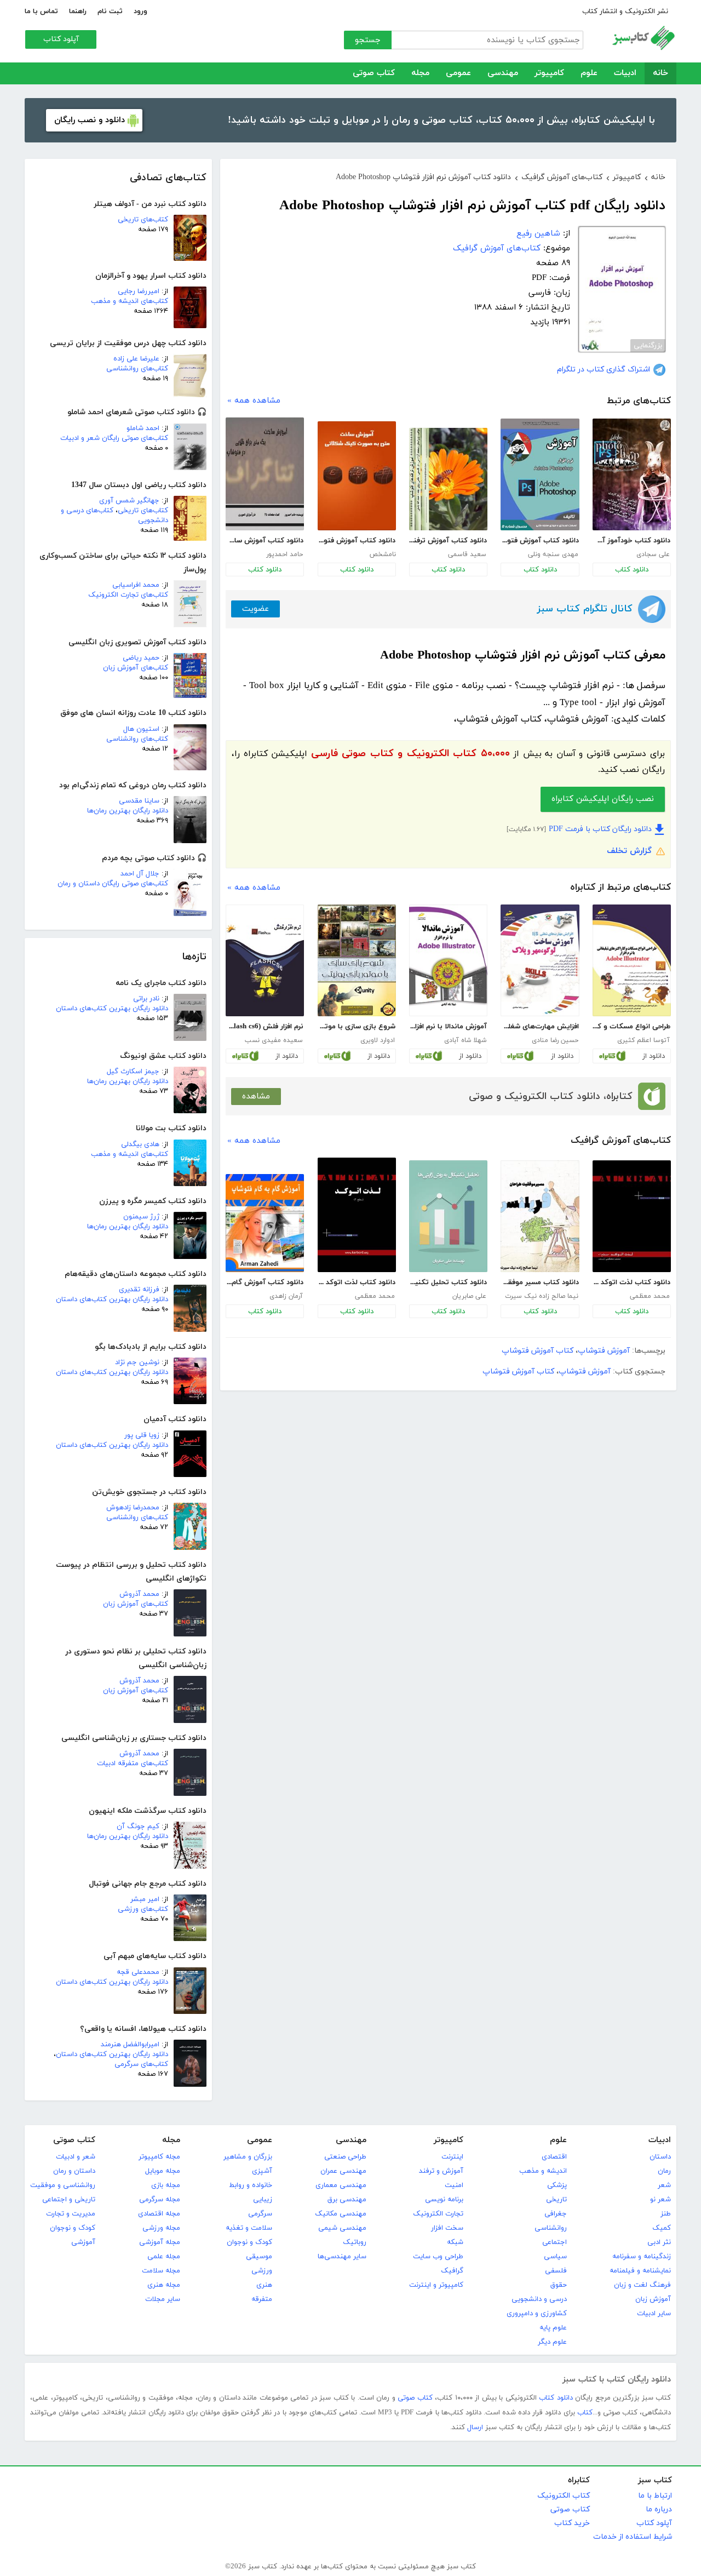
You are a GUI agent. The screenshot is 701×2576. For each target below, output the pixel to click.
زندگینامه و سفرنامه (642, 2257)
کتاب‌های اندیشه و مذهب (130, 301)
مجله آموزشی (160, 2242)
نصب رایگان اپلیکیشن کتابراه (603, 799)
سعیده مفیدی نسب (274, 1040)
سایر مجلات (163, 2299)
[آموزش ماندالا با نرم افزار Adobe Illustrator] (448, 960)
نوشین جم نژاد (137, 1363)
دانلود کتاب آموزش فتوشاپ (539, 541)
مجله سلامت (161, 2271)
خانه (660, 73)
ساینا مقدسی (139, 801)
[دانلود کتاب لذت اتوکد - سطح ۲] (357, 1215)
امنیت (454, 2185)
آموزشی (83, 2242)
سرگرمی (260, 2214)
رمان (664, 2171)
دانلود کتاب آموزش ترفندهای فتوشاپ (448, 541)
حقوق (559, 2285)
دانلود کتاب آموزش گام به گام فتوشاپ (265, 1283)
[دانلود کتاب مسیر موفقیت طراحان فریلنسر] (540, 1216)
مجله (420, 73)
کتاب (585, 2413)
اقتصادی (554, 2157)
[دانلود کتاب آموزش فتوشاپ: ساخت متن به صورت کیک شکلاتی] (357, 476)
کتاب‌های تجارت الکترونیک (128, 595)
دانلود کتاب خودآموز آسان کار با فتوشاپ (631, 541)
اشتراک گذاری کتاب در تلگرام (604, 370)
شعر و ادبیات (76, 2157)
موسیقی (259, 2257)
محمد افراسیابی (136, 585)
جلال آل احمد (140, 874)
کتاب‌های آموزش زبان (136, 668)
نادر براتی (146, 999)
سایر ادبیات (654, 2314)
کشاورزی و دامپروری (537, 2314)
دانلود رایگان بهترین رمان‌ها (128, 811)
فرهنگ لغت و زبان (642, 2285)
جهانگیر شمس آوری (129, 501)
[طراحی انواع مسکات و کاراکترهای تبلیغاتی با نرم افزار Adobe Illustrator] (632, 960)
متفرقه (262, 2299)
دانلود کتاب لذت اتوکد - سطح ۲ (357, 1283)
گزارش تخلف (629, 851)
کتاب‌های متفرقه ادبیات (133, 1764)
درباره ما (659, 2509)
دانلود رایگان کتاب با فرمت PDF (600, 829)
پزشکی (557, 2185)
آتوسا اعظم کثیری (643, 1040)
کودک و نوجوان (249, 2242)
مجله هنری (164, 2285)
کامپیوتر (549, 73)
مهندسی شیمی (342, 2228)
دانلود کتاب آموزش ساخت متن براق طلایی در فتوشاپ (265, 541)
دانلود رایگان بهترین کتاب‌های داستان (112, 1009)
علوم (589, 73)
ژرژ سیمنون (141, 1217)
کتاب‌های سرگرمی (141, 2064)
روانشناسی (551, 2228)
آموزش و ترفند (441, 2171)
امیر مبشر (145, 1899)
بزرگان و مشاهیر (248, 2157)
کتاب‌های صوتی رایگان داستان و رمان (113, 884)
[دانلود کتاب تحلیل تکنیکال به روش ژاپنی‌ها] (448, 1216)
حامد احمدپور (285, 554)
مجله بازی (166, 2185)
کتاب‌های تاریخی (143, 220)
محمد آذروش (139, 1594)
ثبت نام (110, 12)
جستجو (368, 40)
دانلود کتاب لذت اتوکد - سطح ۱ (631, 1283)
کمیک (662, 2228)
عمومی (458, 73)
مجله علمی (164, 2257)
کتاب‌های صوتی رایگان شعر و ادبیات (114, 438)
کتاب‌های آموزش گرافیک (497, 248)
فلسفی (556, 2271)
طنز (666, 2214)
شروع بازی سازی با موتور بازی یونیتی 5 (357, 1027)
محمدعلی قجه (138, 1972)
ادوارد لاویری (378, 1040)
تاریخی (556, 2200)
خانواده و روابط (251, 2185)
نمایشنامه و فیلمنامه (640, 2271)
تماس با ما (41, 12)
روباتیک (355, 2242)
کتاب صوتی (374, 73)
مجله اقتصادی (159, 2214)
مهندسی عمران (343, 2171)
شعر (664, 2185)
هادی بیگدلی (140, 1144)
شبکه (455, 2242)
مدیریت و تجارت (71, 2214)
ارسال (475, 2428)
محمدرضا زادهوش (133, 1508)
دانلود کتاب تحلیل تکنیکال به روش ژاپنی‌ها (448, 1283)
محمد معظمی (650, 1296)
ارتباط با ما (655, 2496)
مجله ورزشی (161, 2228)
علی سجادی (653, 554)
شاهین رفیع (538, 234)
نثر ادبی (659, 2242)
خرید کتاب (572, 2523)
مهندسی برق (347, 2200)
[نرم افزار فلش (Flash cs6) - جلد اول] (265, 960)
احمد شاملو (143, 428)
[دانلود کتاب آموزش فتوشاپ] (540, 474)
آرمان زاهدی (286, 1296)
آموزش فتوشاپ (604, 1351)
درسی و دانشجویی (539, 2299)
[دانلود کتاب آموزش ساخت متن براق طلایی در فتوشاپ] (265, 474)
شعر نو (660, 2200)
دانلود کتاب (632, 570)
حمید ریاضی (141, 658)
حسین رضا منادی (555, 1040)
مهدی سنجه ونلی (553, 554)
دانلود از (654, 1056)
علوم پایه (553, 2328)
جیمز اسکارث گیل (133, 1072)
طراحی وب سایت (438, 2257)
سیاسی (555, 2257)
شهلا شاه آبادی (465, 1040)
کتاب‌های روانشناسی (137, 369)
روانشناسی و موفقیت (63, 2185)
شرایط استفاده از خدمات (633, 2537)
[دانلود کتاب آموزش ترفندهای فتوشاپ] (448, 479)
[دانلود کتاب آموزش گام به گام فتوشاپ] (265, 1223)
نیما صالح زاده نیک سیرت (542, 1296)
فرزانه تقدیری (139, 1290)
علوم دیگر (552, 2342)
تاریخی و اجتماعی (69, 2200)
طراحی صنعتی (345, 2157)
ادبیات (625, 73)
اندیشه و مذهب (543, 2171)
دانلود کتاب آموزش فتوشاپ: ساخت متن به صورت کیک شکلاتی (357, 541)
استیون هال (141, 729)
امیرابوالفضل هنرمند (130, 2045)
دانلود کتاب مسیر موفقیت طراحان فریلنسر (539, 1283)
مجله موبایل (163, 2171)
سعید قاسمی (467, 554)
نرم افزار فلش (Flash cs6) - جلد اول (265, 1027)
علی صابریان (469, 1296)
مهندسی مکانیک (341, 2214)
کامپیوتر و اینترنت (436, 2285)
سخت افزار (447, 2228)
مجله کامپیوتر (159, 2157)
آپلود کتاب (61, 39)
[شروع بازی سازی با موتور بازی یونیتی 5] (357, 960)
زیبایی (263, 2200)
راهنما (78, 12)
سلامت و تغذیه (249, 2228)
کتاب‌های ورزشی (143, 1909)
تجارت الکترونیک (438, 2214)
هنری (264, 2285)
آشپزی (262, 2171)
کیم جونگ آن (138, 1827)
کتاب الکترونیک (564, 2496)
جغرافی (556, 2214)
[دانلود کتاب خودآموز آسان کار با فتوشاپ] (632, 474)
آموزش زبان (653, 2299)
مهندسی (503, 73)
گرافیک (452, 2271)
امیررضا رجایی (139, 291)
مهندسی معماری (341, 2185)
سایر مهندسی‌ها (342, 2257)
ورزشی (262, 2271)
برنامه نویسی (444, 2200)
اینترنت (452, 2157)
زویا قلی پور (142, 1435)
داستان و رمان (74, 2171)
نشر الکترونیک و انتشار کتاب (625, 12)
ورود (140, 12)
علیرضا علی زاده (136, 359)
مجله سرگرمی (160, 2200)
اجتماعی (555, 2242)
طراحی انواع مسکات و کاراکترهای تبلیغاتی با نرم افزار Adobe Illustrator (631, 1027)
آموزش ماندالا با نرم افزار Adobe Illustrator (448, 1027)
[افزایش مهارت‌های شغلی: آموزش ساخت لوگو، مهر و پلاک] (540, 960)
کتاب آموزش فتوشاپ (538, 1351)
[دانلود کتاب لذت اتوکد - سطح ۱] (632, 1216)
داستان (660, 2157)
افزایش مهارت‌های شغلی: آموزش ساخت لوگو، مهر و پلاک (539, 1027)
